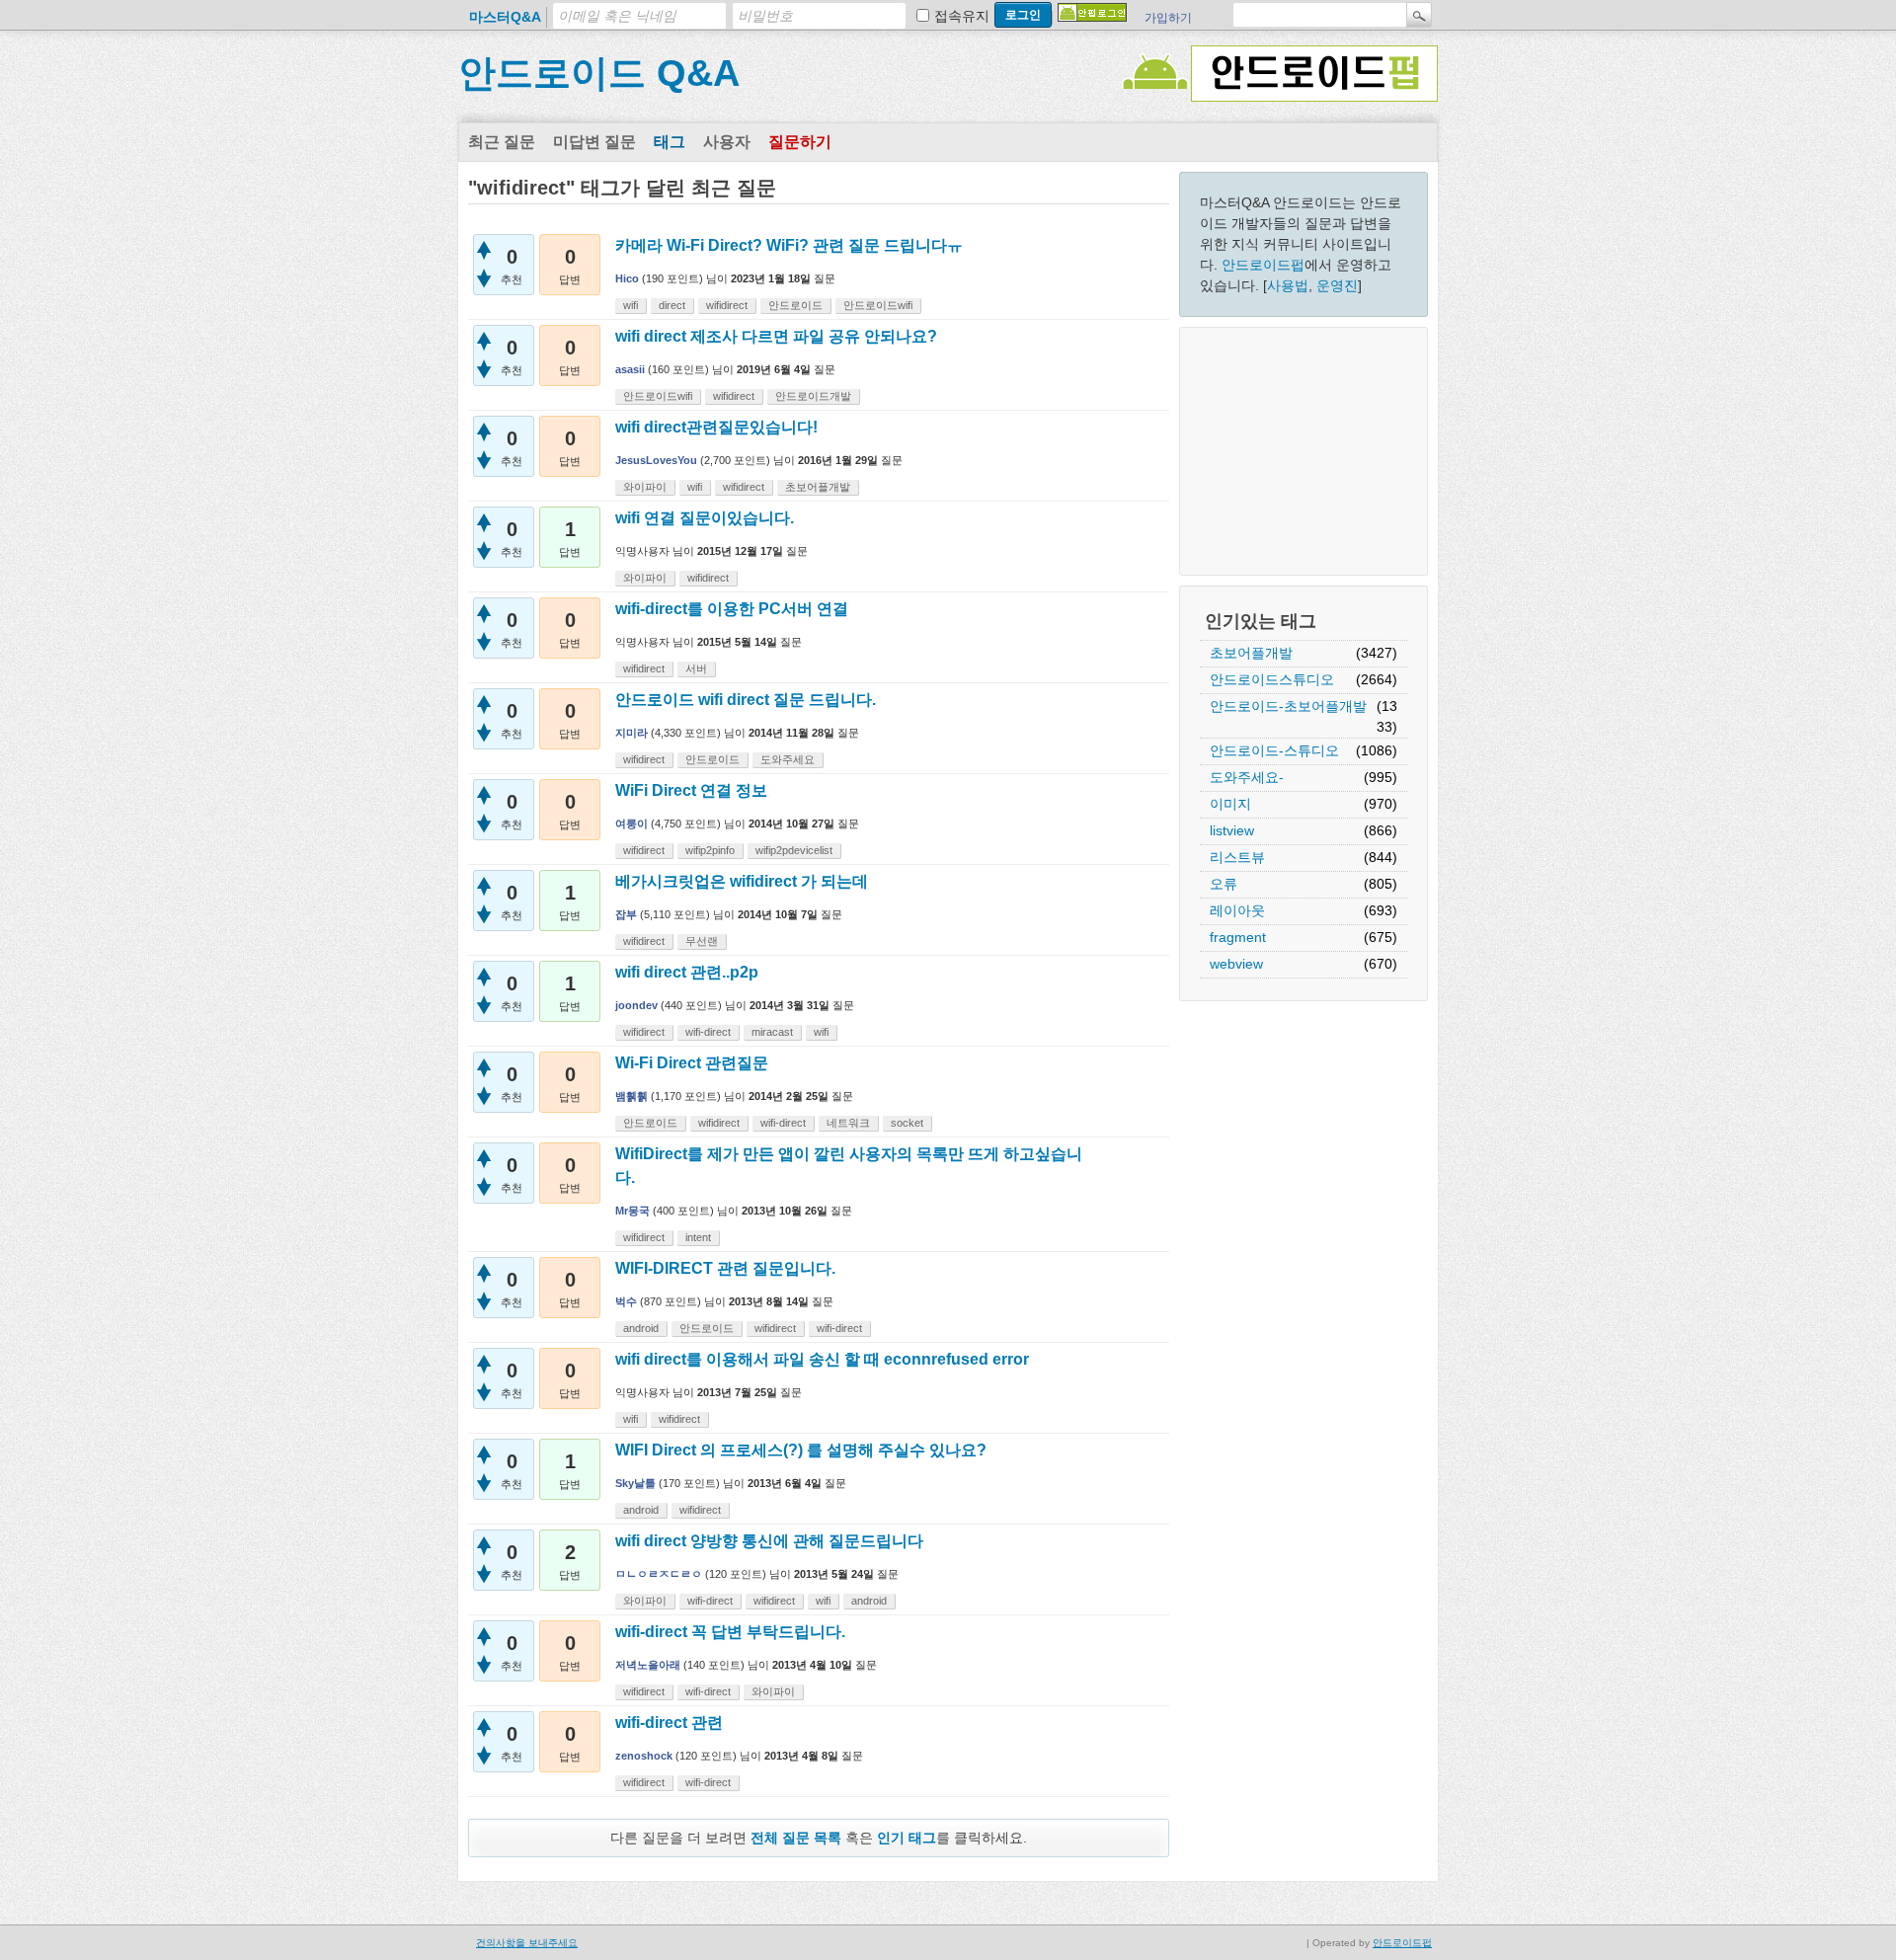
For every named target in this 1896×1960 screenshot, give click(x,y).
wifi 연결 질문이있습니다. (705, 518)
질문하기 (800, 142)
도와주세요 (788, 759)
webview (1236, 964)
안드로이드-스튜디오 (1274, 750)
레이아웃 (1237, 910)
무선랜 (702, 941)
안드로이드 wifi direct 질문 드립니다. (746, 700)
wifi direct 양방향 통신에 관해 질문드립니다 (769, 1541)
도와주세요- (1247, 777)
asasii (630, 369)
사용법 (1288, 285)
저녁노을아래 (648, 1665)
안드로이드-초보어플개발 (1288, 706)
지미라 (632, 733)
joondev (636, 1005)
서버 (696, 668)
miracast (772, 1032)
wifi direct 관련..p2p (687, 972)
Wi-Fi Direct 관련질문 (692, 1063)
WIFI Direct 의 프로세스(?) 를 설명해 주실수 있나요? (801, 1450)
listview (1232, 830)
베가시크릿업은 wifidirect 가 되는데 (742, 881)
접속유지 (962, 16)
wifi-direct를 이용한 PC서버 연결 (732, 609)
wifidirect (727, 305)
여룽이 (632, 823)
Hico (627, 278)
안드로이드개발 (813, 396)
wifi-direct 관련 (669, 1723)
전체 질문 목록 (796, 1838)
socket (907, 1123)
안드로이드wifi (878, 305)
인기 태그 (907, 1838)
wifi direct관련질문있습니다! (716, 427)
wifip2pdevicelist (794, 850)
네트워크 (848, 1123)
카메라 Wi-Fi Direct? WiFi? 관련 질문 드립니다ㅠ (789, 245)
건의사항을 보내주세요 (527, 1943)
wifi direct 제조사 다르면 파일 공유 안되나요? (776, 336)
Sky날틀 (635, 1483)
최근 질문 (502, 142)
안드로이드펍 (1263, 265)
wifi (631, 305)
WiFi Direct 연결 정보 (691, 790)
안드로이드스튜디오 (1272, 679)
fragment (1238, 937)
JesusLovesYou (656, 460)
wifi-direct (708, 1032)
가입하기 (1168, 18)
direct (672, 305)
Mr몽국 (632, 1211)
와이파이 (645, 487)
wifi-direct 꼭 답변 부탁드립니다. (730, 1632)
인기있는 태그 (1261, 621)
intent (698, 1237)
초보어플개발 (1251, 653)
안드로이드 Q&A (599, 73)
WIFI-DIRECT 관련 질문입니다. (725, 1268)
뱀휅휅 (632, 1096)
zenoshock (644, 1756)
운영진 (1337, 285)
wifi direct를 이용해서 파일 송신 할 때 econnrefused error (822, 1359)
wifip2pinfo (710, 850)
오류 (1224, 884)
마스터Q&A (505, 17)
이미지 (1230, 804)
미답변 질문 (594, 142)
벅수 (626, 1301)
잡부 (626, 914)
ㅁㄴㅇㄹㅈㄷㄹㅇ (659, 1574)
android (641, 1328)
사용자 (727, 142)
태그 (670, 142)
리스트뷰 (1237, 857)
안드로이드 (795, 305)
